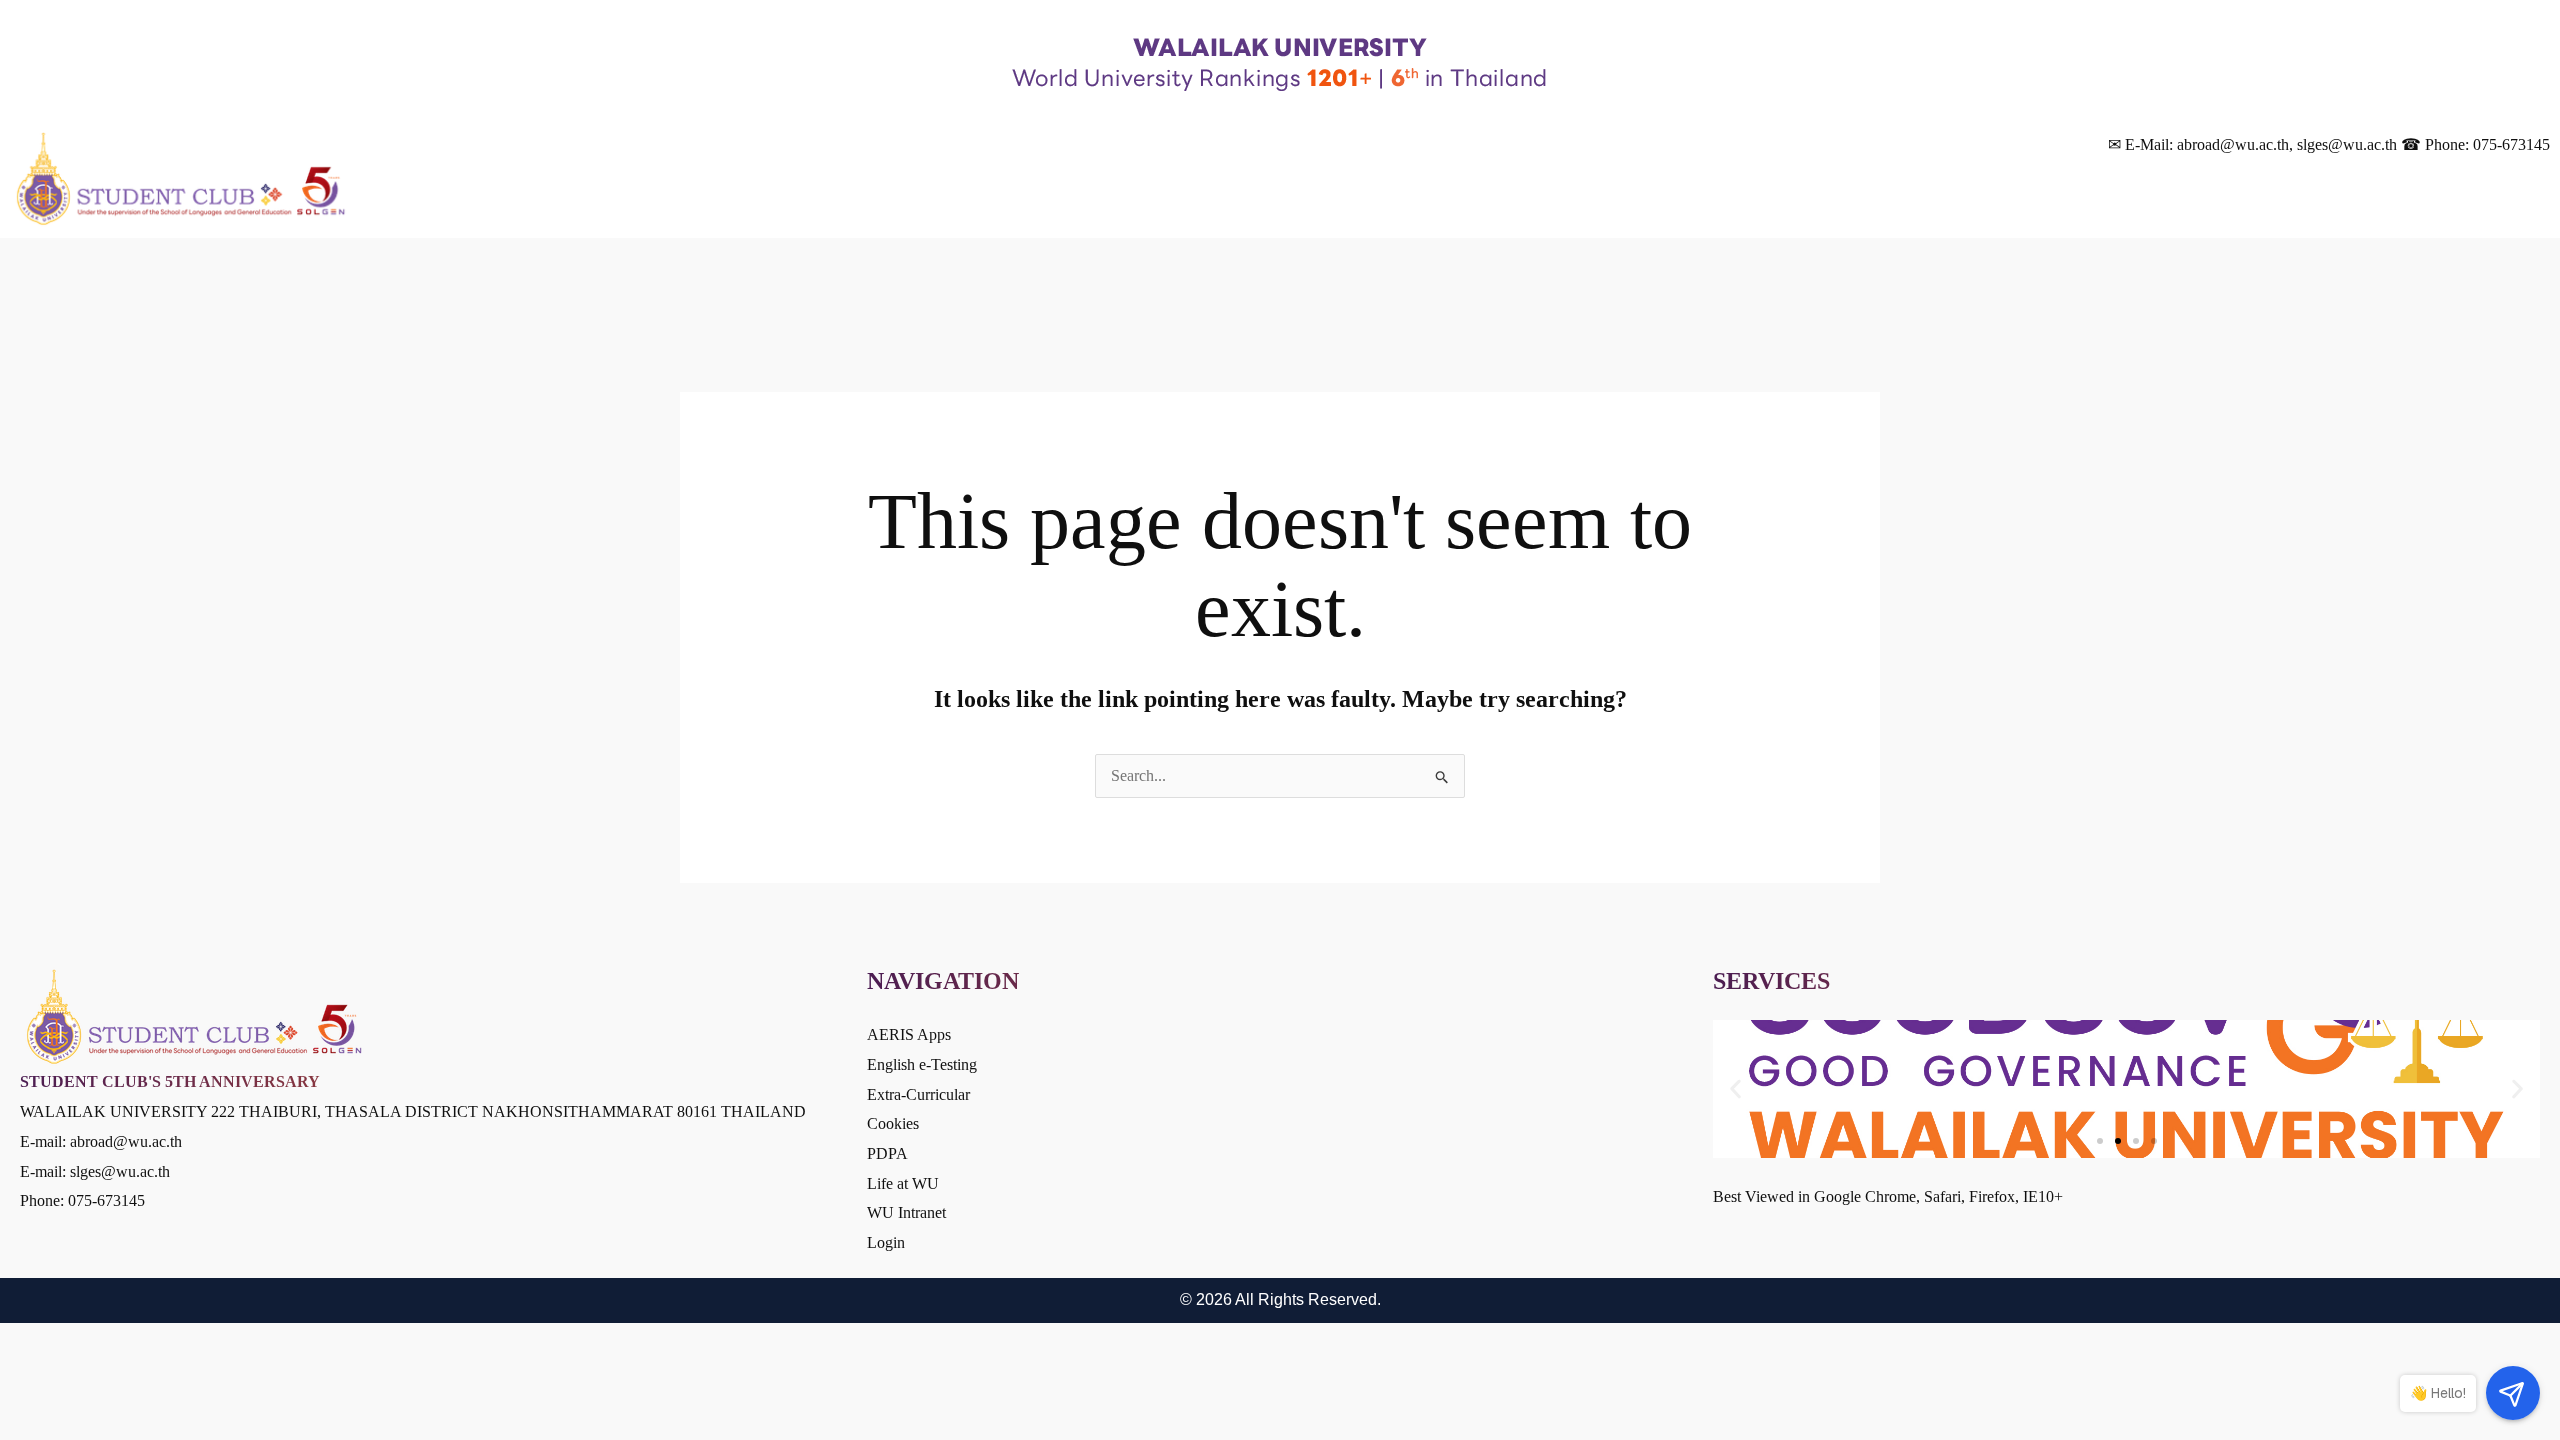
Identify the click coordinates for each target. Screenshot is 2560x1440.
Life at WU (903, 1183)
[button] (1735, 1089)
